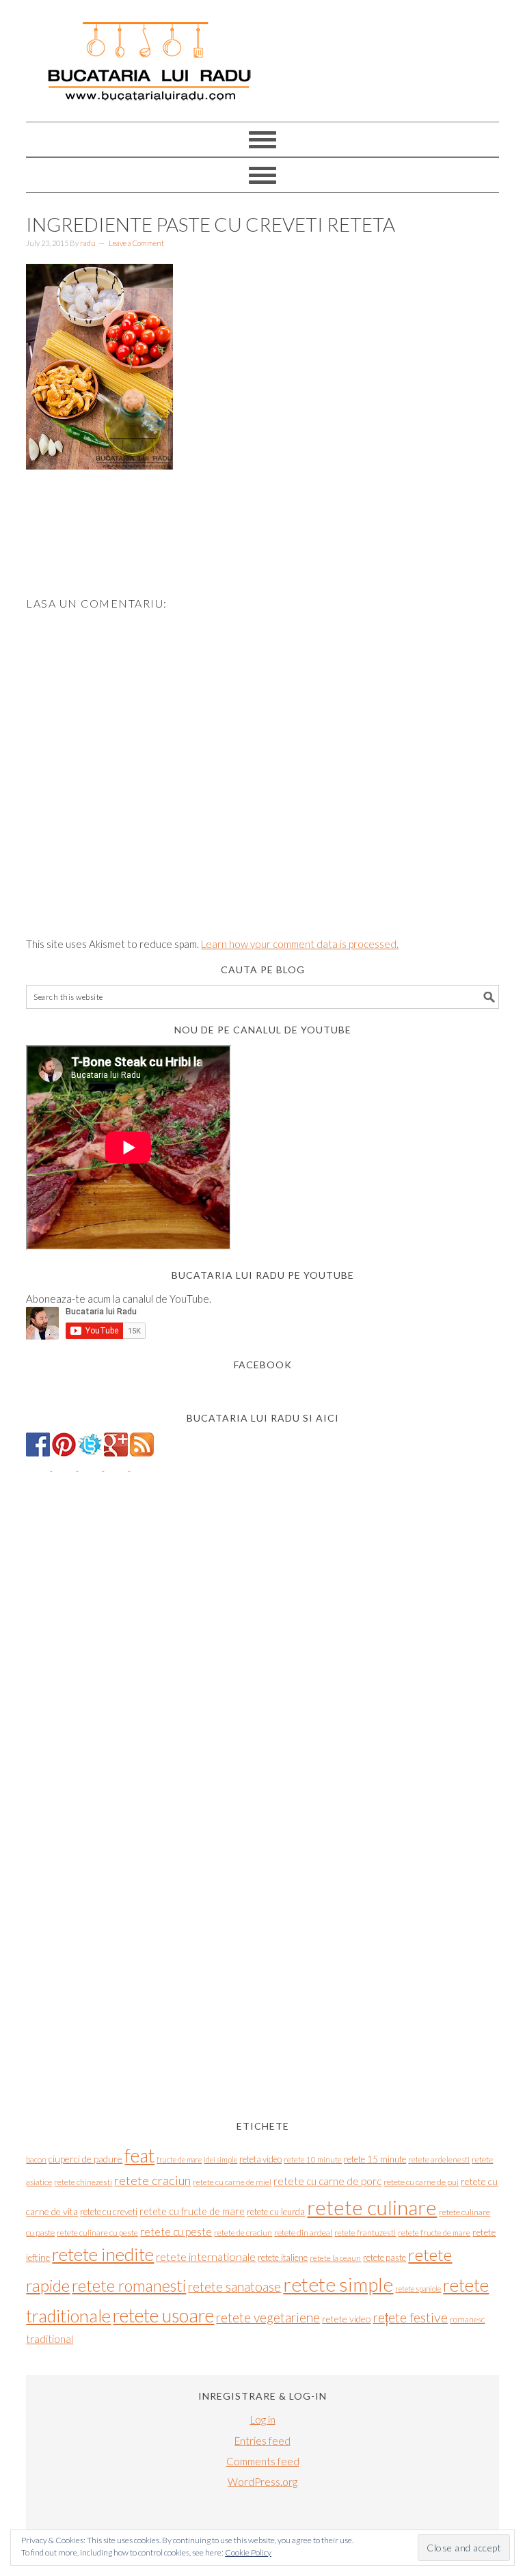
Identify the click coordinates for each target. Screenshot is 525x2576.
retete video (346, 2319)
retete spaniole (418, 2289)
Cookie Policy (248, 2552)
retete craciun (152, 2180)
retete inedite (103, 2254)
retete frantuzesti (365, 2233)
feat (139, 2156)
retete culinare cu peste (97, 2233)
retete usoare (163, 2315)
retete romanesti (129, 2286)
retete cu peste (176, 2232)
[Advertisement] (275, 553)
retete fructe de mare (434, 2233)
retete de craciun (243, 2233)
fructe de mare (179, 2159)
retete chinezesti (83, 2182)
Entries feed (262, 2441)
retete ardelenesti (439, 2159)
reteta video (260, 2159)
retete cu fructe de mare (192, 2211)
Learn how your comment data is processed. (300, 944)
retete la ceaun (335, 2258)
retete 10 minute (313, 2159)
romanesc (467, 2319)
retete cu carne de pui (421, 2182)
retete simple (338, 2284)
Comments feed (263, 2461)
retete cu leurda (276, 2212)
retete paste (385, 2258)
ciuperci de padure (85, 2159)
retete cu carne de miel (232, 2182)
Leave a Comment (136, 243)
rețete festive (410, 2317)
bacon (36, 2159)
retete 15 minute (375, 2159)
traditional (50, 2339)
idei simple (220, 2159)
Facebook (263, 1365)
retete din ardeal (303, 2233)
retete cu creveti (109, 2212)
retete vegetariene (268, 2317)
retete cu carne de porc (327, 2181)
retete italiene (283, 2258)
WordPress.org (262, 2482)
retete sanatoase (234, 2287)
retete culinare (372, 2207)
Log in (263, 2419)
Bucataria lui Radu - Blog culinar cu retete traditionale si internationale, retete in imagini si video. (262, 55)
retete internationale (206, 2256)
